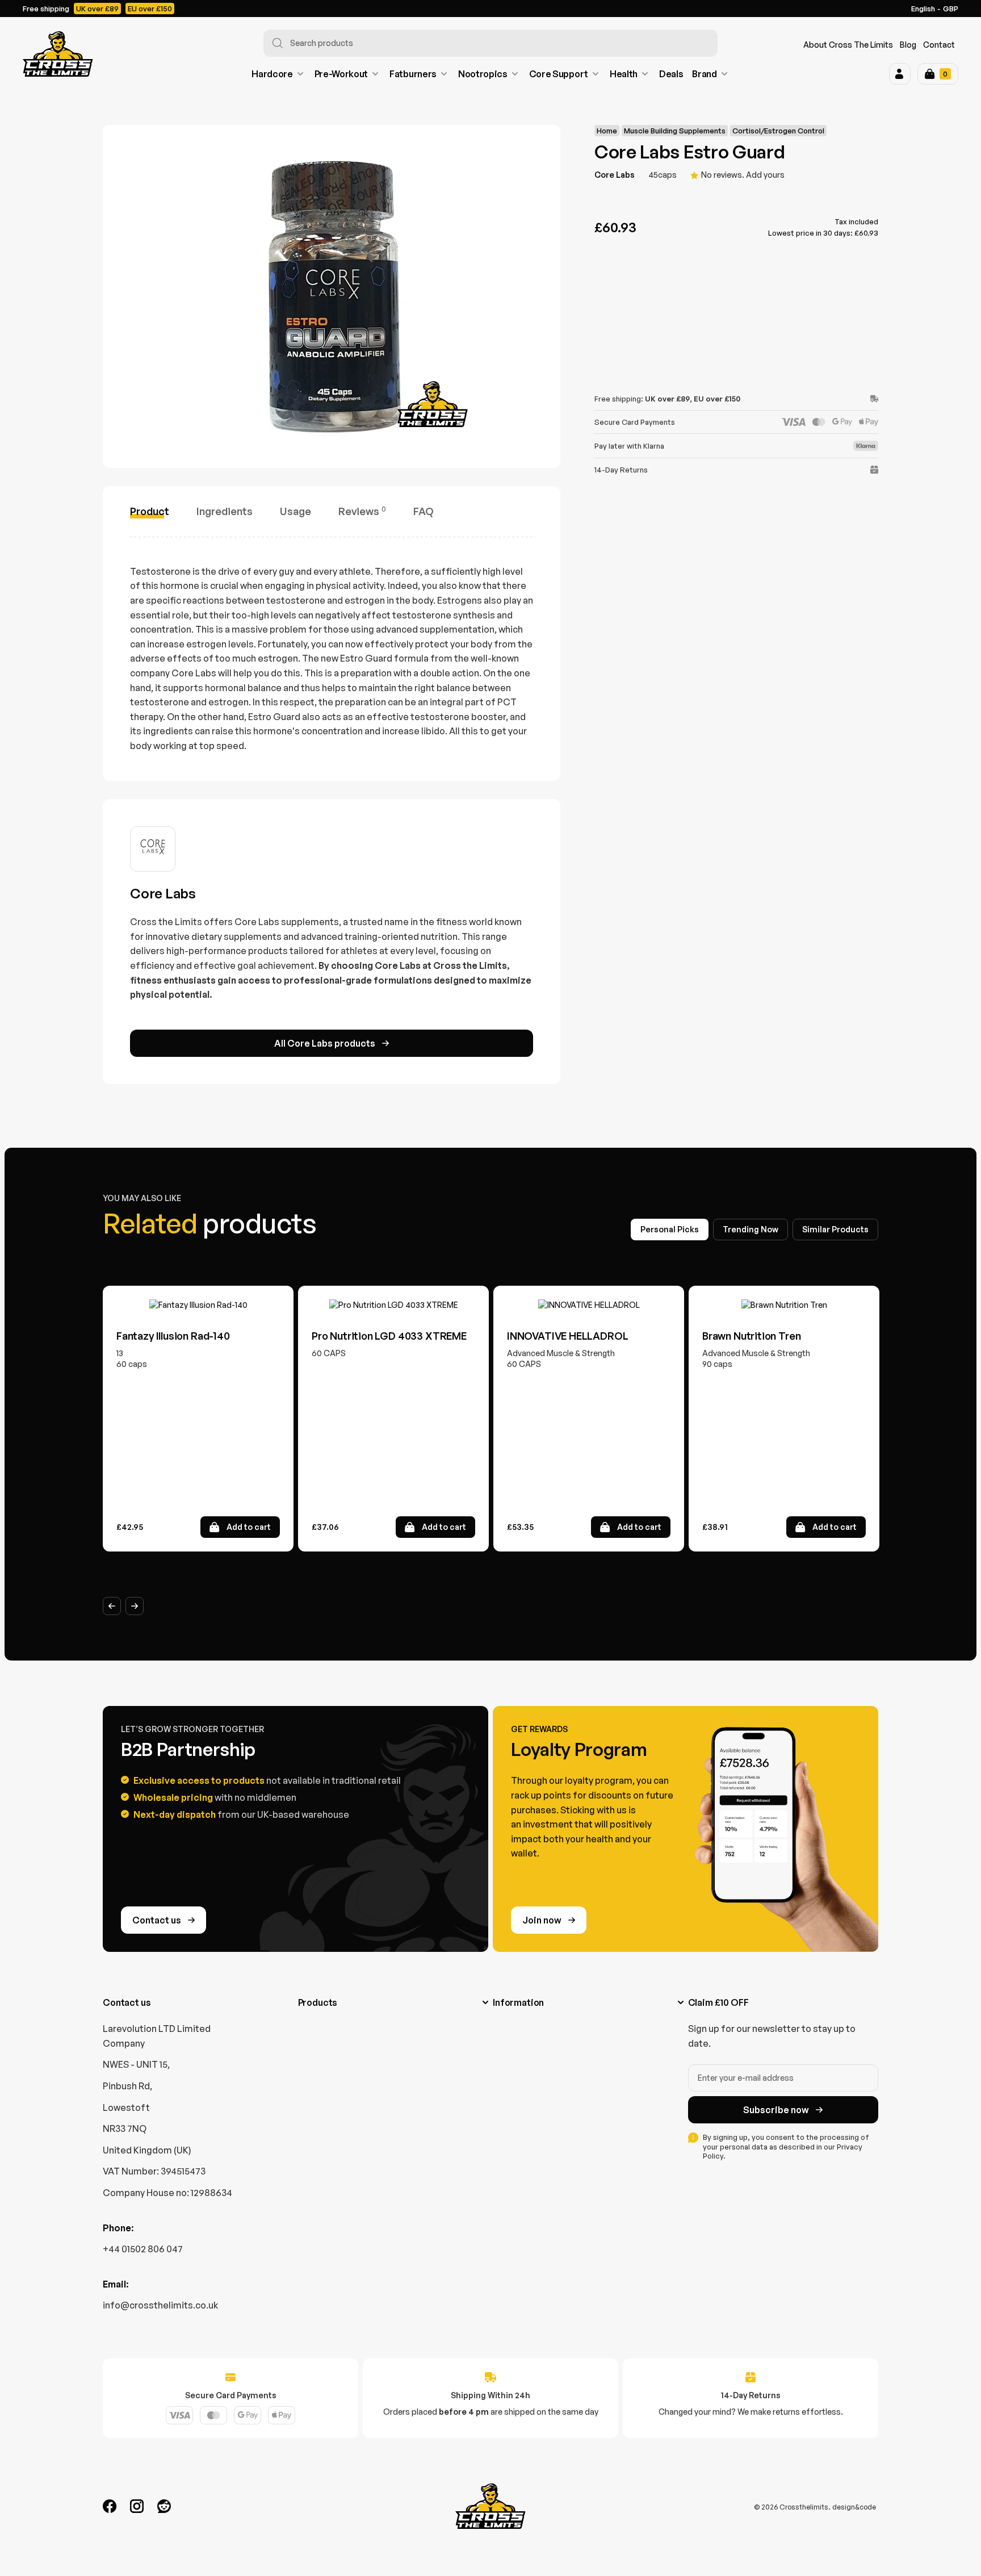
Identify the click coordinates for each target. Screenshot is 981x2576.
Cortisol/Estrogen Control (778, 131)
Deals (671, 74)
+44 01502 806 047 (143, 2249)
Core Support (559, 74)
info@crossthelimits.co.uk (160, 2305)
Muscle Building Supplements (675, 131)
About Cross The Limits (848, 45)
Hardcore (272, 74)
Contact (939, 45)
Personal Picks (670, 1229)
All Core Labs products (325, 1043)
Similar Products (835, 1229)
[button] (900, 74)
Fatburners (413, 74)
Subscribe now (776, 2110)
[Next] (135, 1606)
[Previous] (112, 1606)
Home (607, 131)
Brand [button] (704, 74)
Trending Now (751, 1229)
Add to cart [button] (249, 1527)
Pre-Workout (341, 74)
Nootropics (483, 74)
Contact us (157, 1920)
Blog (908, 45)
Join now (542, 1920)
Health (624, 74)
